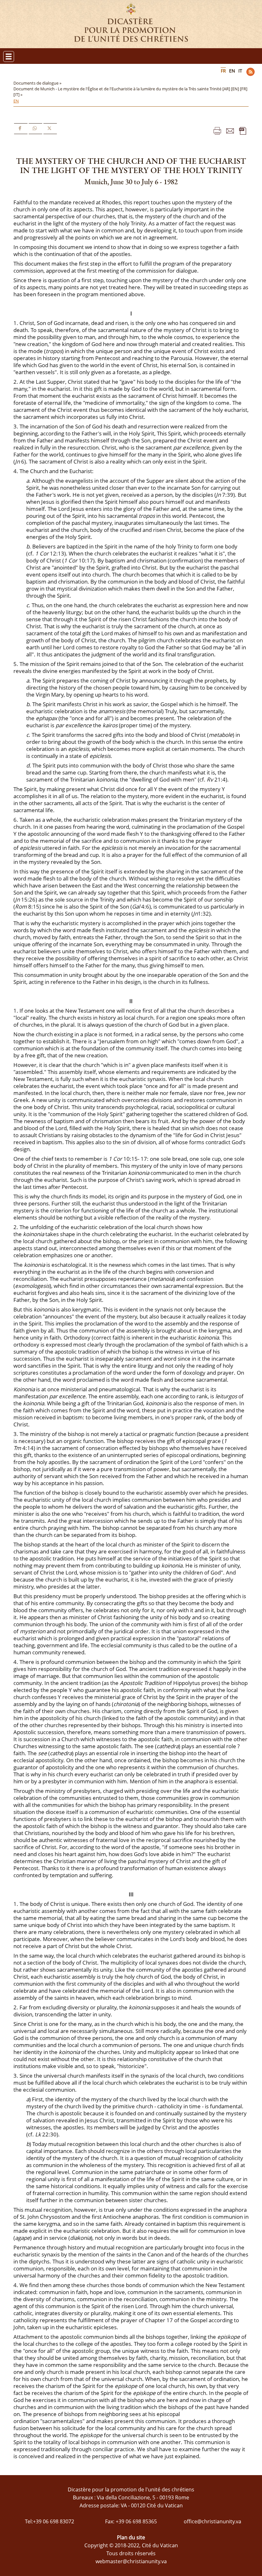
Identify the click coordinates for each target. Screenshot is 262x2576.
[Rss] (250, 72)
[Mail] (230, 130)
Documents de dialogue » (38, 83)
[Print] (217, 130)
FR (223, 71)
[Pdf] (243, 130)
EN (232, 71)
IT (240, 71)
